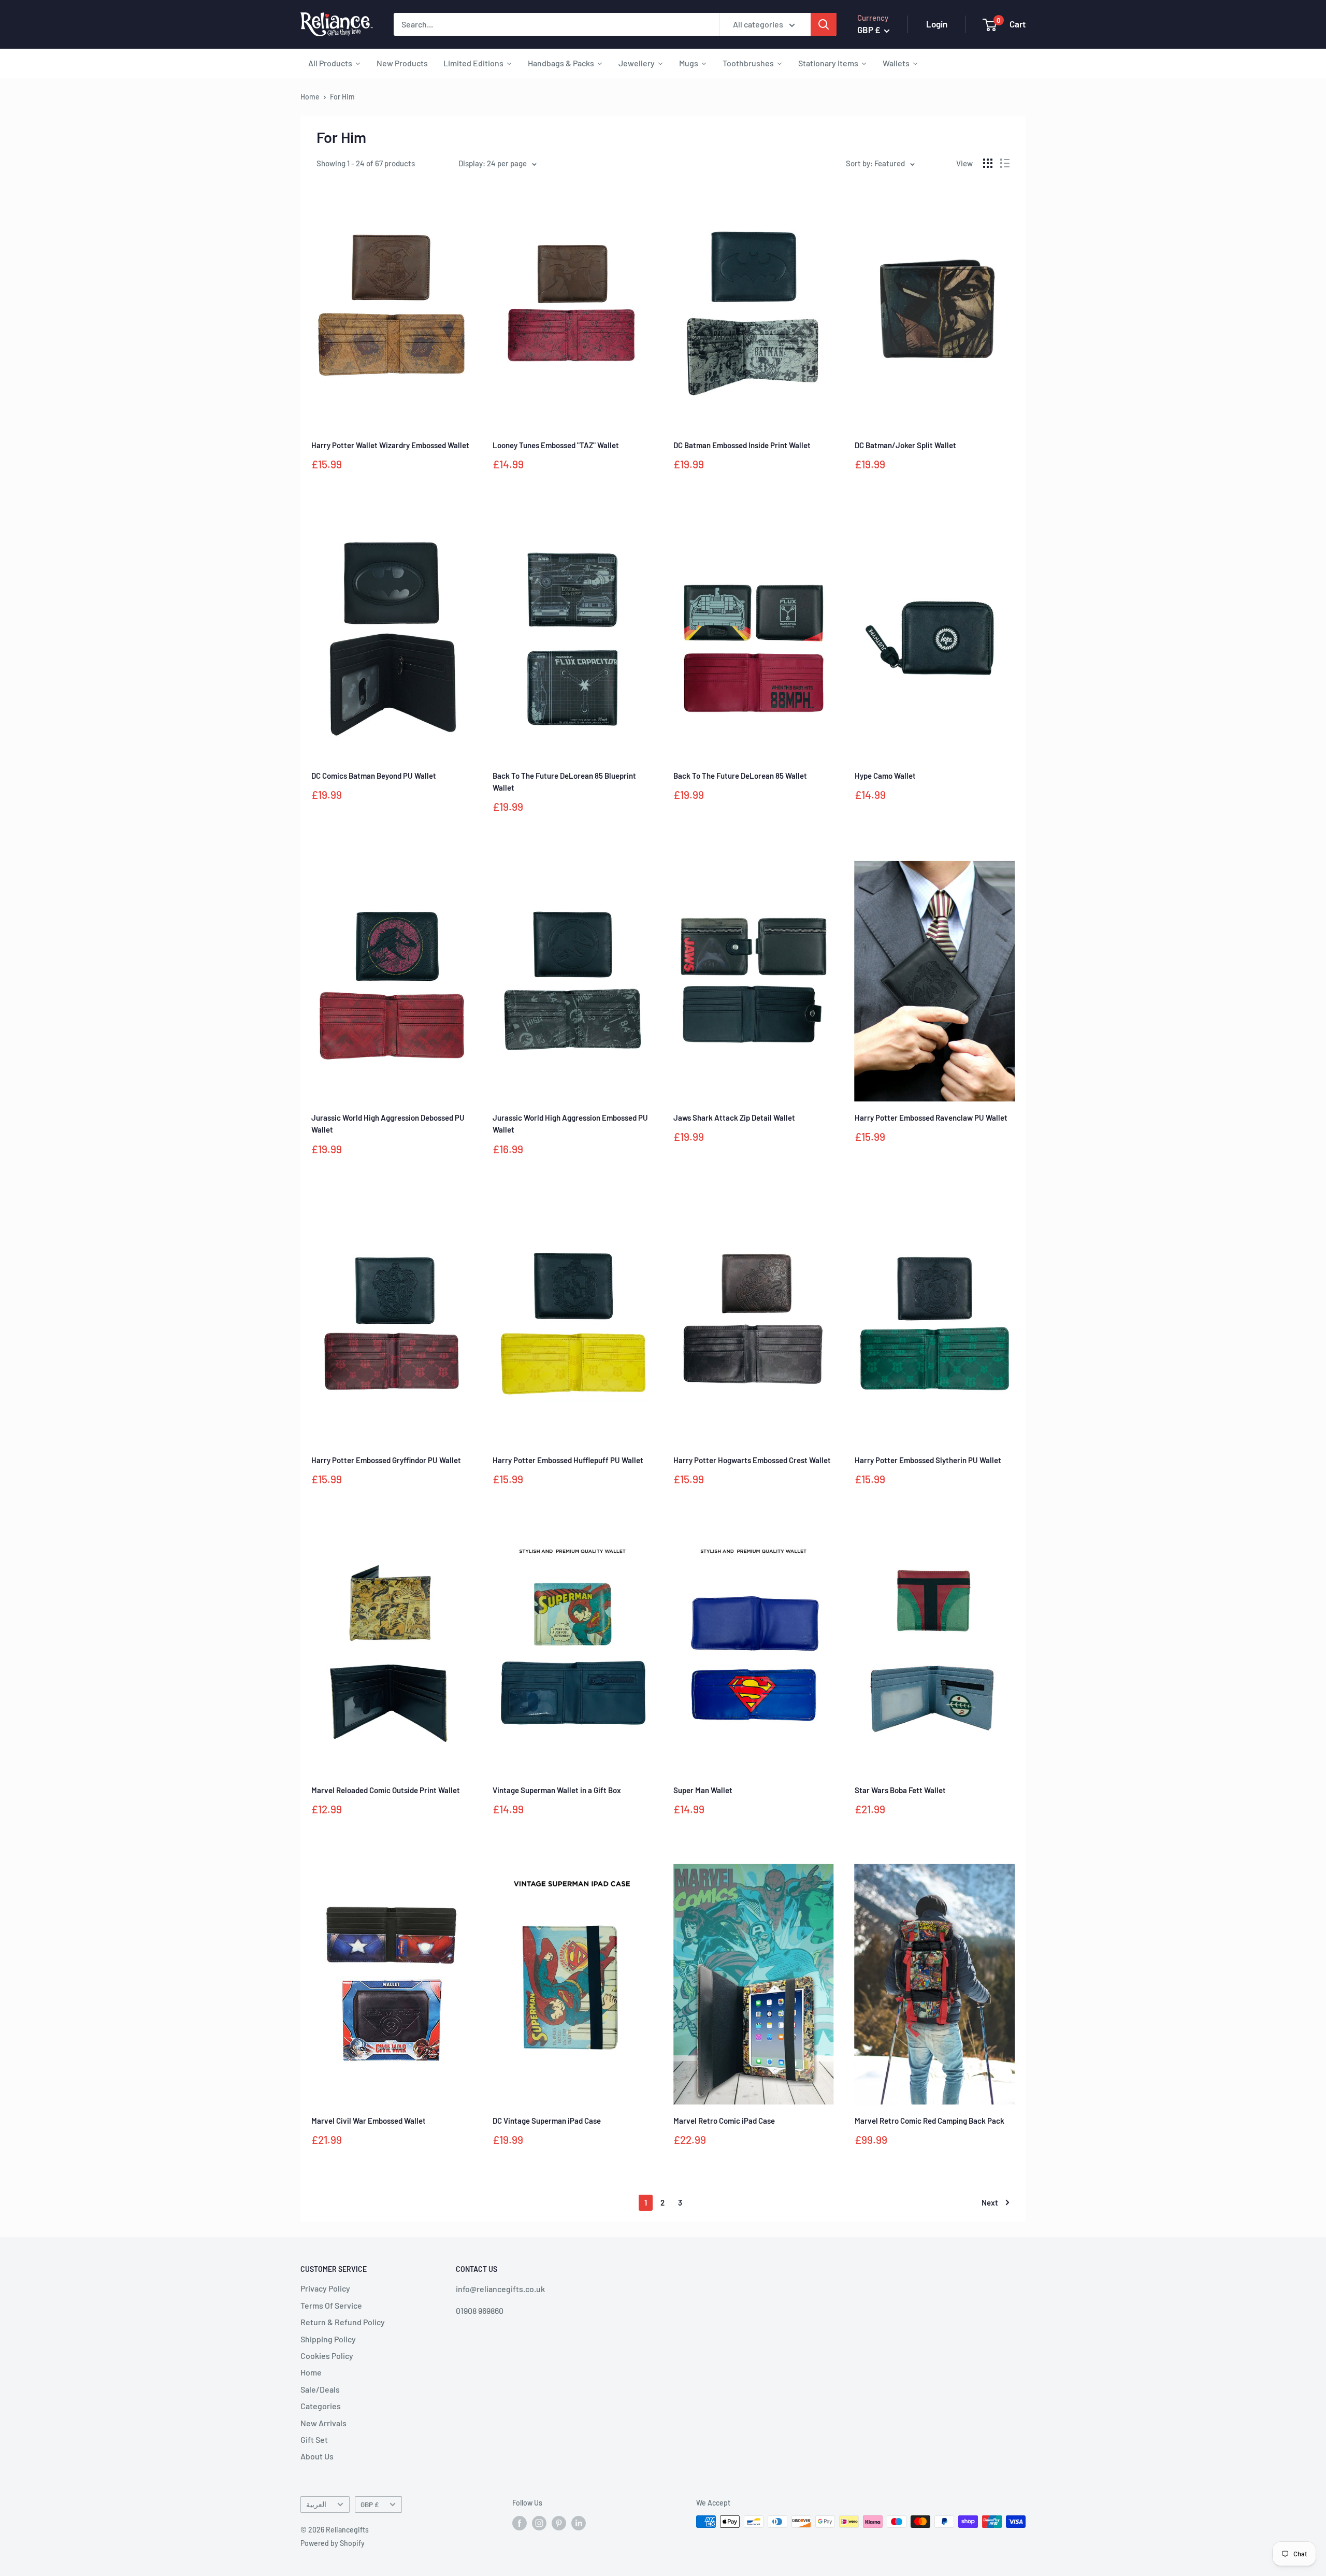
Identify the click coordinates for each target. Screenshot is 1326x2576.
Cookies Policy (327, 2356)
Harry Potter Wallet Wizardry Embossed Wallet (390, 445)
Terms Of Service (331, 2305)
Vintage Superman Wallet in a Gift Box (557, 1790)
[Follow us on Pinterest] (559, 2523)
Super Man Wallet (703, 1790)
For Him (342, 97)
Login (937, 24)
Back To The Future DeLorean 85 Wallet (740, 776)
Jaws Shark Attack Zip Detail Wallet (734, 1118)
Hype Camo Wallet (885, 776)
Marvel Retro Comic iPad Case (724, 2121)
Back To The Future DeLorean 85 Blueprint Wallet (564, 782)
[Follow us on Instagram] (539, 2523)
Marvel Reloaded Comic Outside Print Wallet (386, 1790)
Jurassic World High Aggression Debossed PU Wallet (388, 1124)
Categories (321, 2406)
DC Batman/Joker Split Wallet (905, 445)
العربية (316, 2504)
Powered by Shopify (333, 2543)
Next (990, 2202)
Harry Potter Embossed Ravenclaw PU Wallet (931, 1118)
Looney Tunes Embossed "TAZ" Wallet (556, 445)
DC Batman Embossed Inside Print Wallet (742, 445)
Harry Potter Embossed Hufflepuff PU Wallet (568, 1460)
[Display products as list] (1005, 163)
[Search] (824, 24)
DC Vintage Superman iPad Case (547, 2121)
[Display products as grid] (988, 163)
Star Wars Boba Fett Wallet (900, 1790)
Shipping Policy (328, 2339)
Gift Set (314, 2439)
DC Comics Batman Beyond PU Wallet (374, 776)
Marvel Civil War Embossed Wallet (369, 2121)
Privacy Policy (325, 2288)
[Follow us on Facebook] (520, 2523)
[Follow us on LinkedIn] (579, 2523)
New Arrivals (323, 2423)
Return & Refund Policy (343, 2322)
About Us (317, 2456)
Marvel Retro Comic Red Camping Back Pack (929, 2121)
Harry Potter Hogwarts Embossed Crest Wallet (752, 1460)
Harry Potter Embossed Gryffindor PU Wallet (386, 1460)
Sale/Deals (320, 2389)
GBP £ (370, 2504)
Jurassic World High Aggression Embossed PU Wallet (570, 1124)
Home (310, 97)
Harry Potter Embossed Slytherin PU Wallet (928, 1460)
